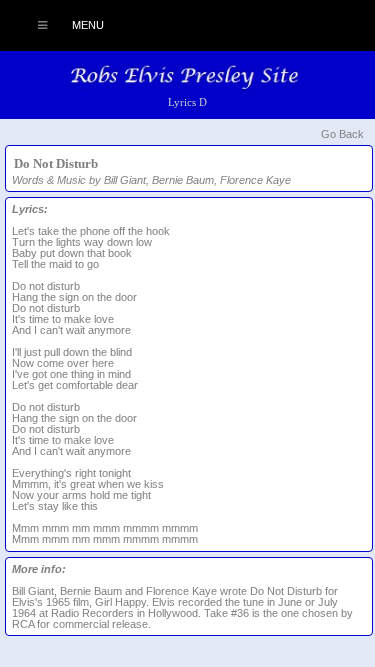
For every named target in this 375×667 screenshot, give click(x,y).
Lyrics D (187, 102)
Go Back (342, 134)
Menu (86, 25)
